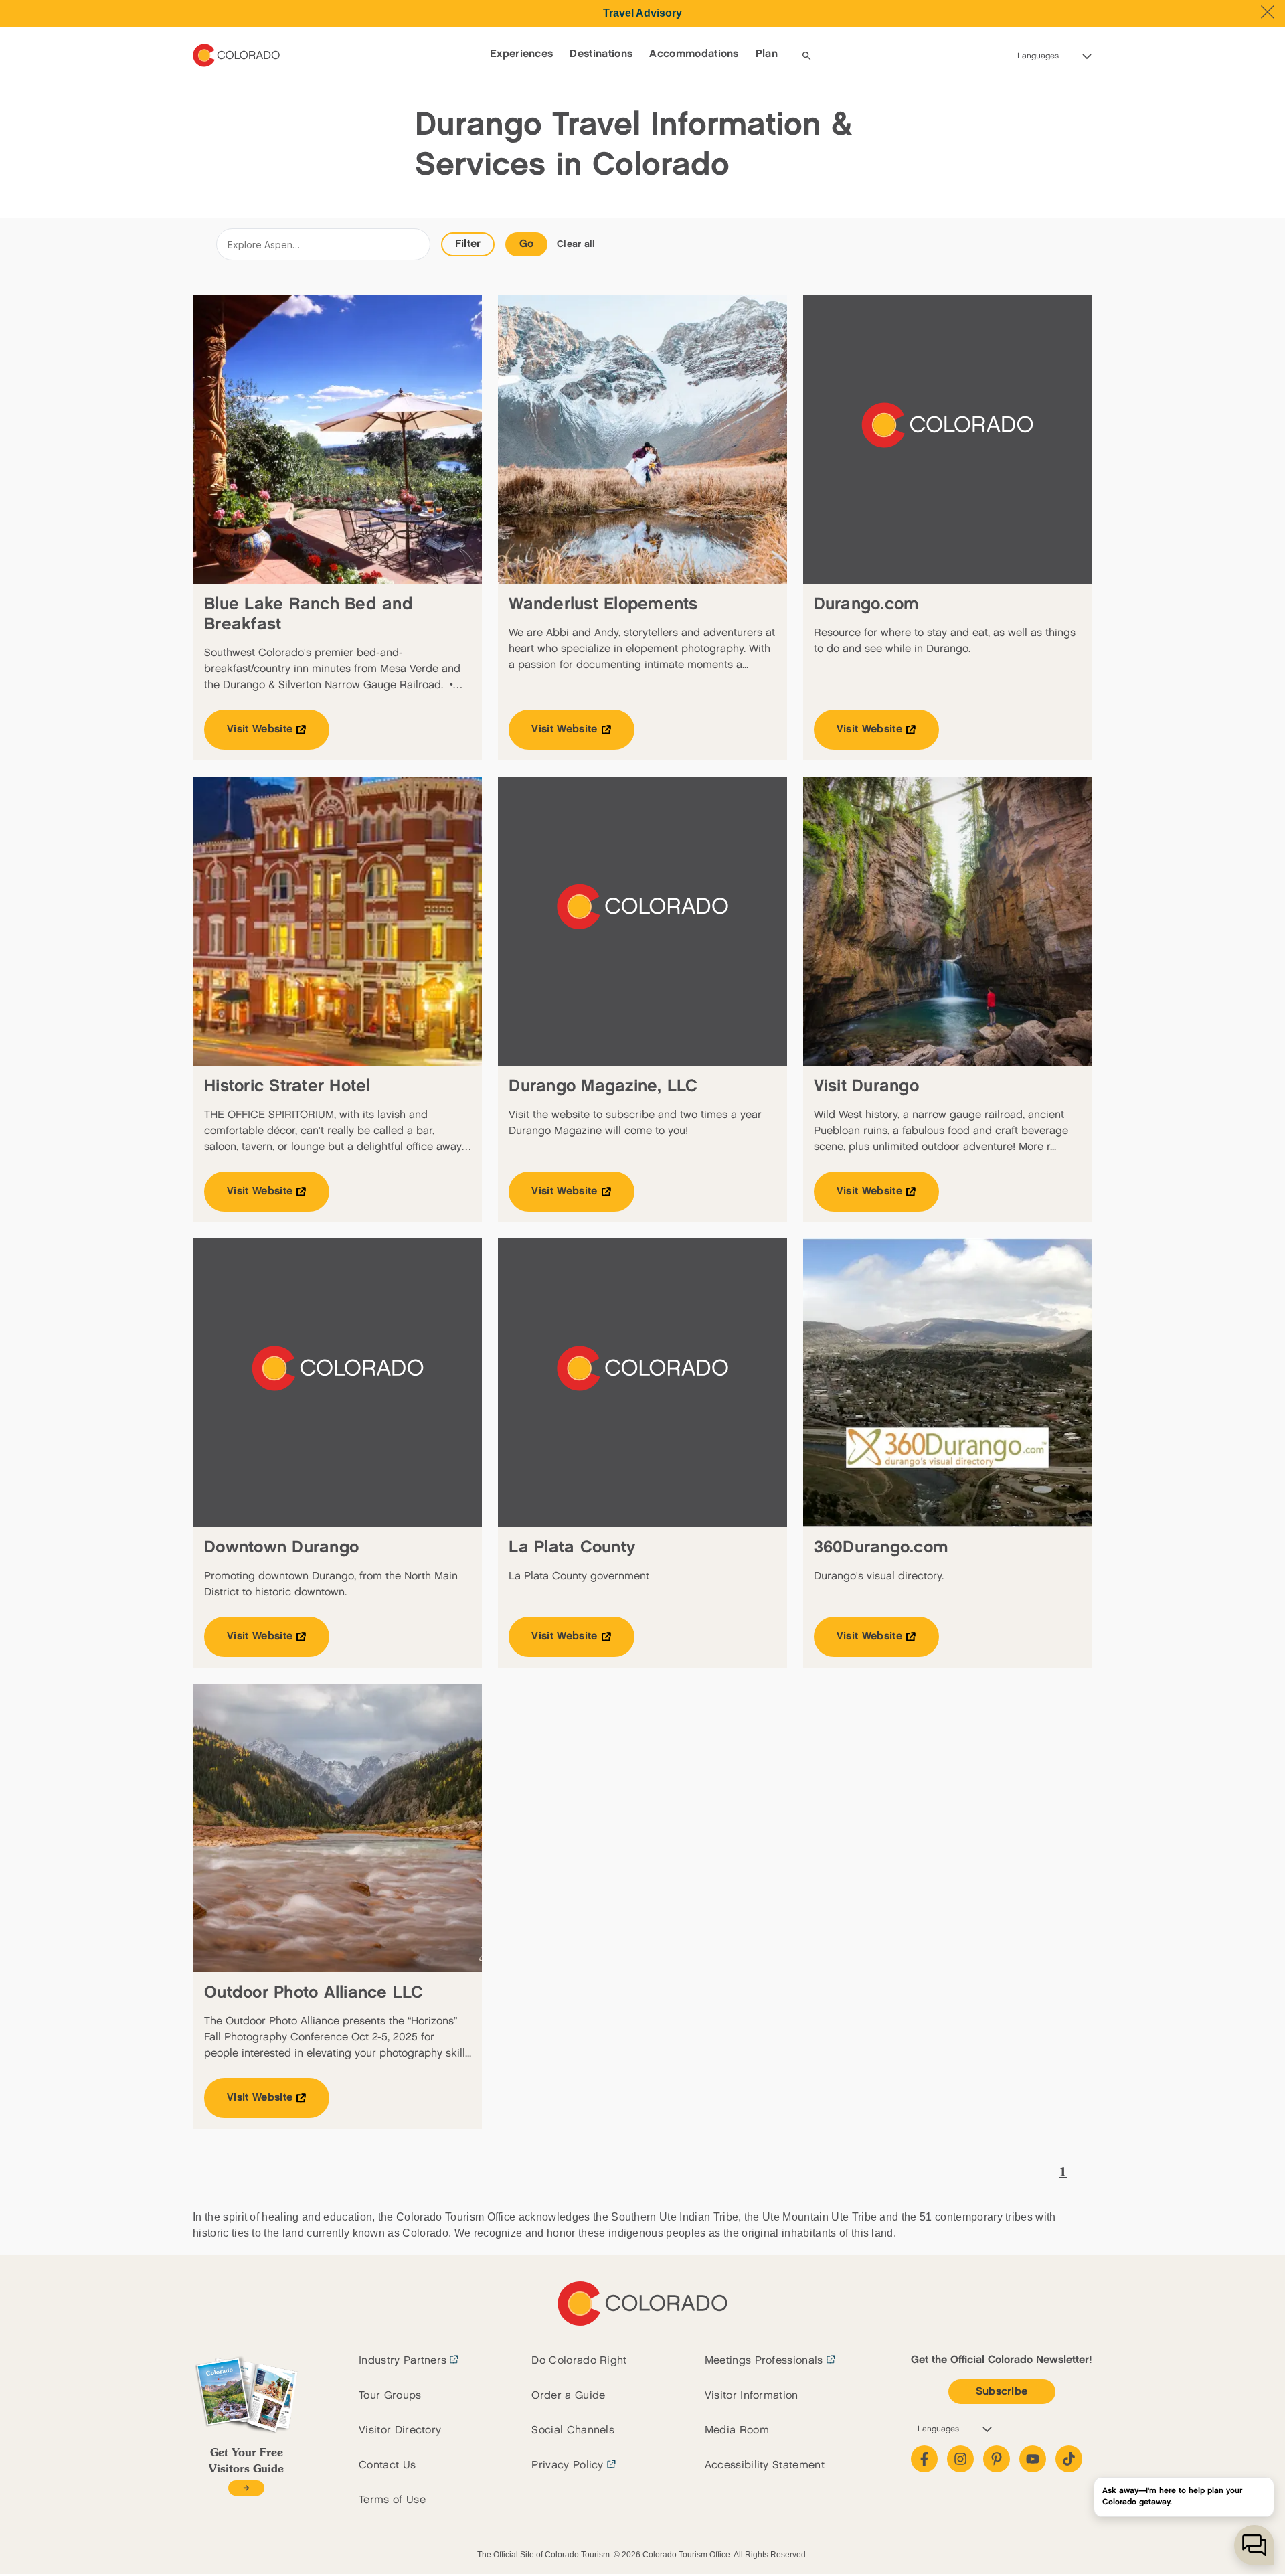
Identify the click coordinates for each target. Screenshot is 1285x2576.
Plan (767, 54)
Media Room (737, 2430)
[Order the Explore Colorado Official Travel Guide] (246, 2488)
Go (527, 244)
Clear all (576, 244)
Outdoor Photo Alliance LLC (314, 1993)
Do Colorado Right (579, 2361)
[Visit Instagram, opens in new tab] (960, 2459)
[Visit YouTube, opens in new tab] (1033, 2459)
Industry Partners (403, 2361)
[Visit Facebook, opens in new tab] (924, 2459)
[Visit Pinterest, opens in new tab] (997, 2459)
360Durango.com (881, 1547)
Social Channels (573, 2430)
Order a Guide (568, 2396)
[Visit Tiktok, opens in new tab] (1069, 2459)
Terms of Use (392, 2500)
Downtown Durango (281, 1547)
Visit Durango (866, 1086)
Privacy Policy (567, 2465)
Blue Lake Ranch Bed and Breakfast (309, 614)
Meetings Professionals (764, 2361)
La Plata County (572, 1547)
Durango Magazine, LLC (603, 1086)
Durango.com (867, 604)
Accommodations (694, 54)
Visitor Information (752, 2396)
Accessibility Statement (765, 2465)
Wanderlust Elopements (603, 604)
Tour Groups (390, 2396)
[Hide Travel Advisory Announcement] (1268, 12)
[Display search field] (806, 56)
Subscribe (1002, 2392)
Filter (468, 244)
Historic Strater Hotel (287, 1086)
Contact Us (387, 2465)
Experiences (522, 54)
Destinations (601, 54)
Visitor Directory (400, 2430)
